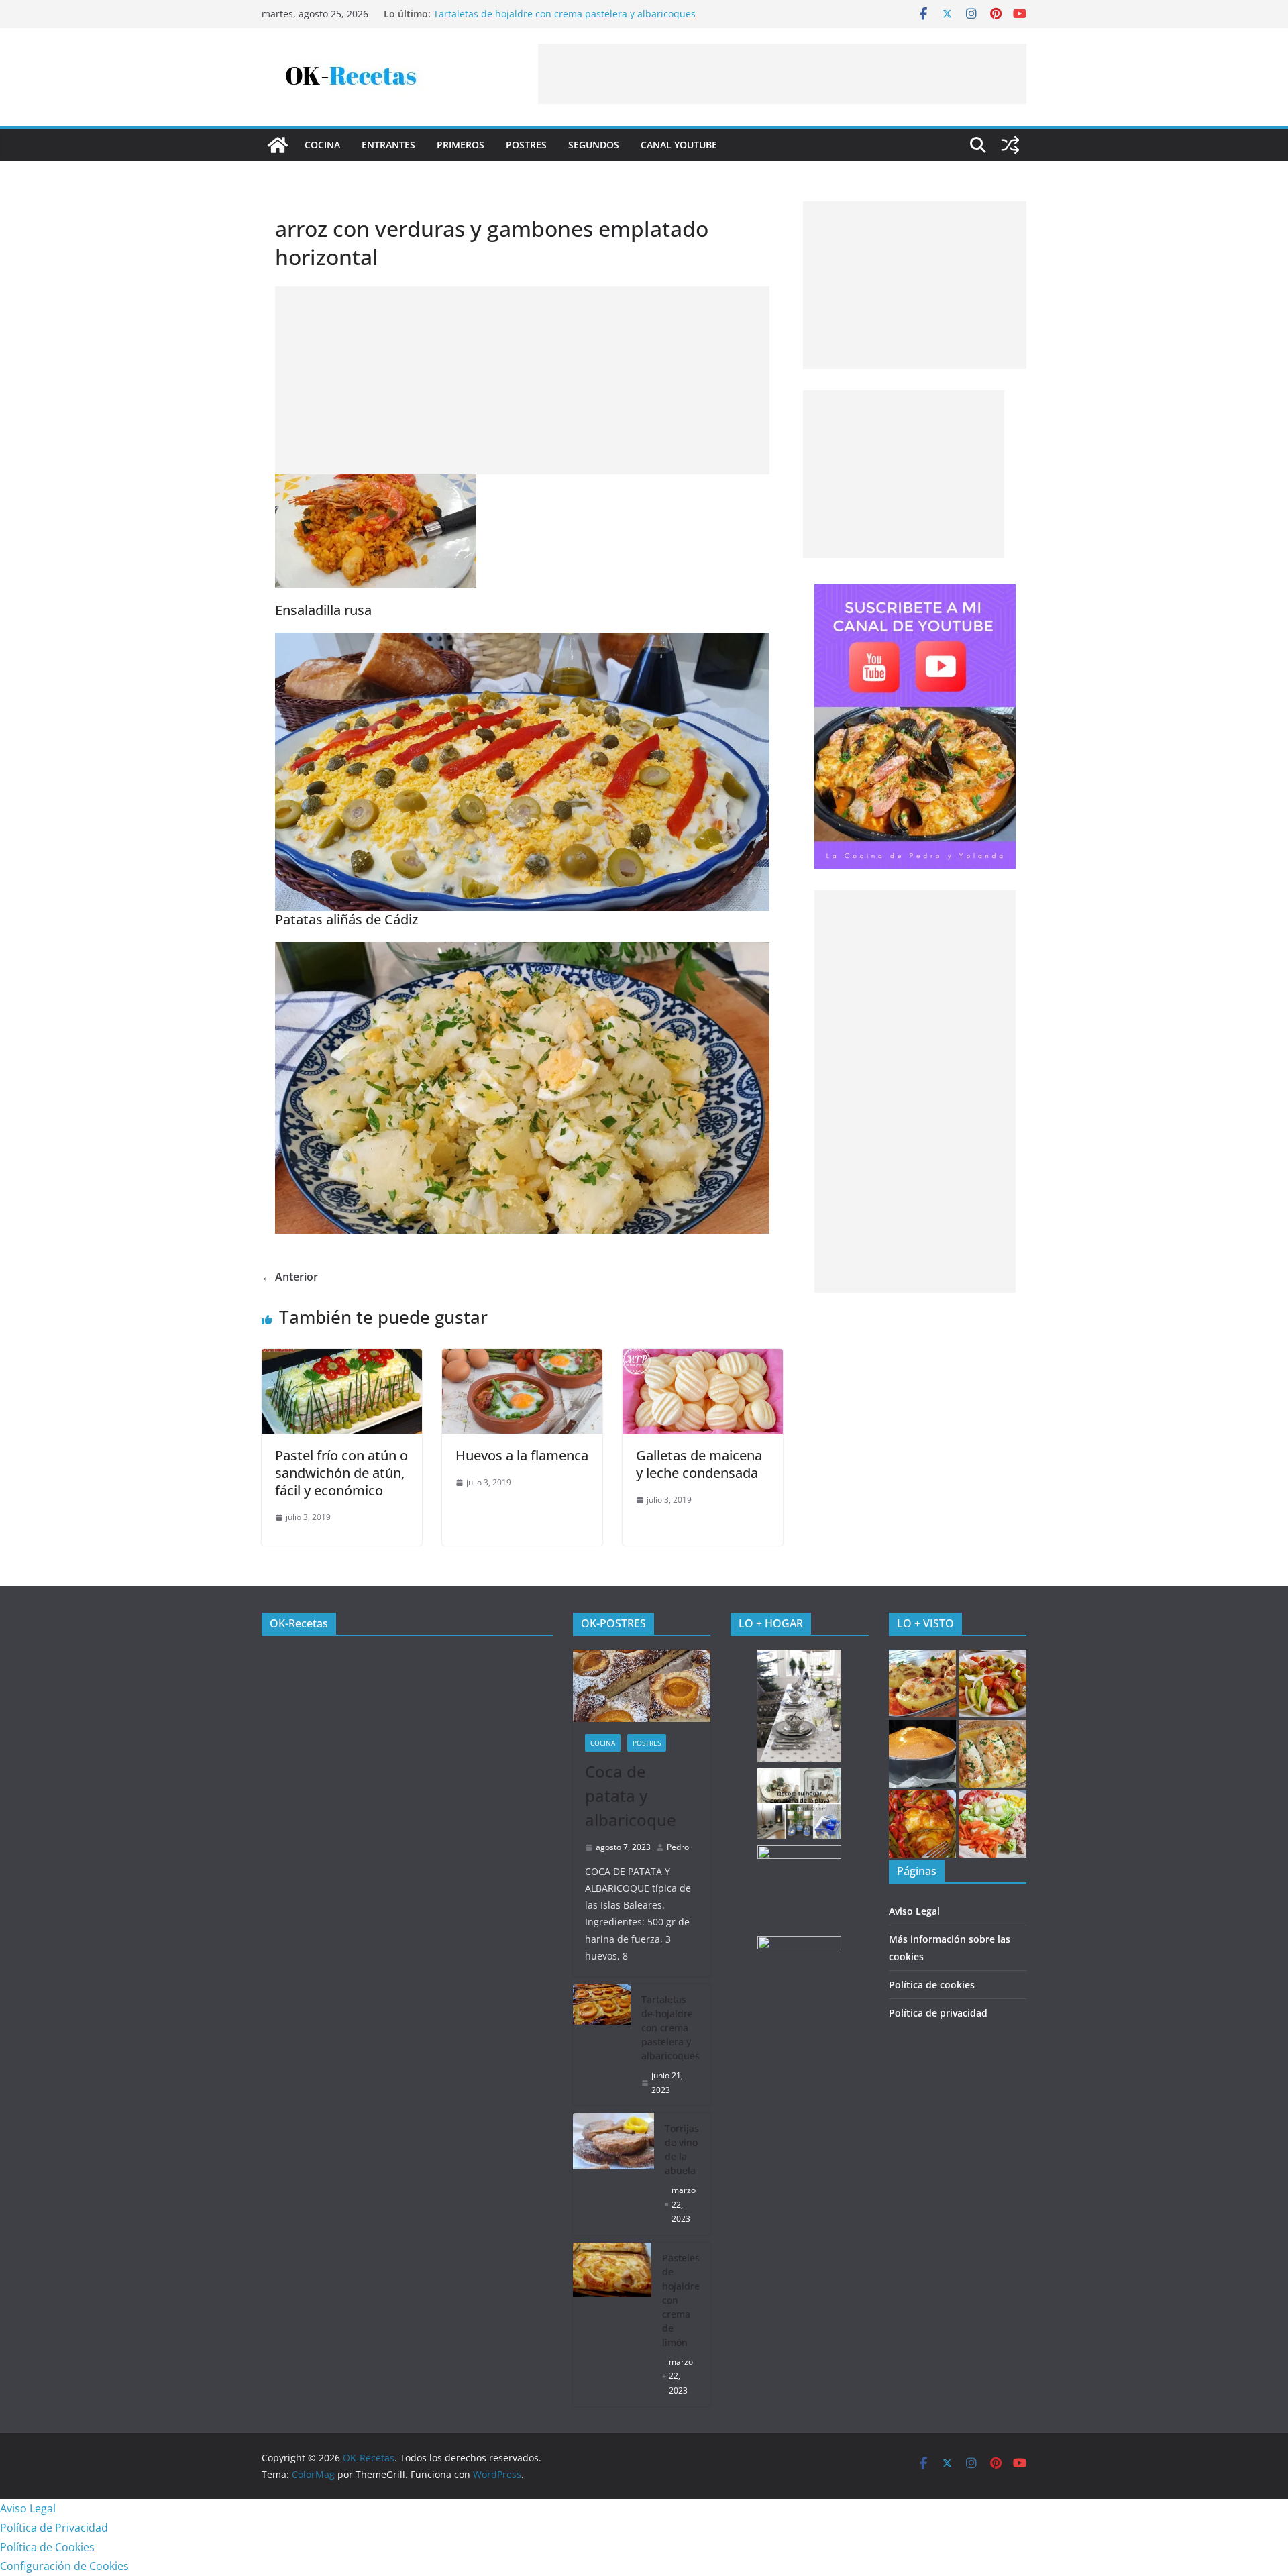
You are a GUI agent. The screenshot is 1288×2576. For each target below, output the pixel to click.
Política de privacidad (938, 2013)
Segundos (594, 145)
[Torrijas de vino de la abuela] (614, 2174)
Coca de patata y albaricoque (631, 1795)
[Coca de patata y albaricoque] (642, 1686)
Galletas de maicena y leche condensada (699, 1464)
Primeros (461, 145)
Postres (526, 145)
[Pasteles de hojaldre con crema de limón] (612, 2324)
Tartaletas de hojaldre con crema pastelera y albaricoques (565, 14)
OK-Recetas (299, 1623)
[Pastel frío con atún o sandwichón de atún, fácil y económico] (342, 1358)
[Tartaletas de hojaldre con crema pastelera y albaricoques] (602, 2045)
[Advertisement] (782, 74)
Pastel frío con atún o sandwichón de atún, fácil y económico (341, 1473)
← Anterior (290, 1277)
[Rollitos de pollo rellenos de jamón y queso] (992, 1754)
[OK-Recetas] (278, 145)
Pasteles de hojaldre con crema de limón (681, 2300)
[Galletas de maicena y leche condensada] (703, 1358)
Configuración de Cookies (64, 2566)
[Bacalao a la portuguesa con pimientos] (923, 1824)
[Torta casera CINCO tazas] (923, 1754)
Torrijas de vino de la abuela (682, 2149)
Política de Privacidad (54, 2528)
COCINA (322, 145)
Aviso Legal (914, 1911)
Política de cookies (932, 1985)
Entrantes (388, 145)
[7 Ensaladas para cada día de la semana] (992, 1683)
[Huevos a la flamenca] (522, 1358)
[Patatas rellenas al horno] (923, 1683)
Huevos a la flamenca (522, 1455)
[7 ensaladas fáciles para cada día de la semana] (992, 1824)
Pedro (678, 1847)
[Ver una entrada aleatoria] (1010, 145)
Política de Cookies (47, 2547)
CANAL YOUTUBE (679, 145)
